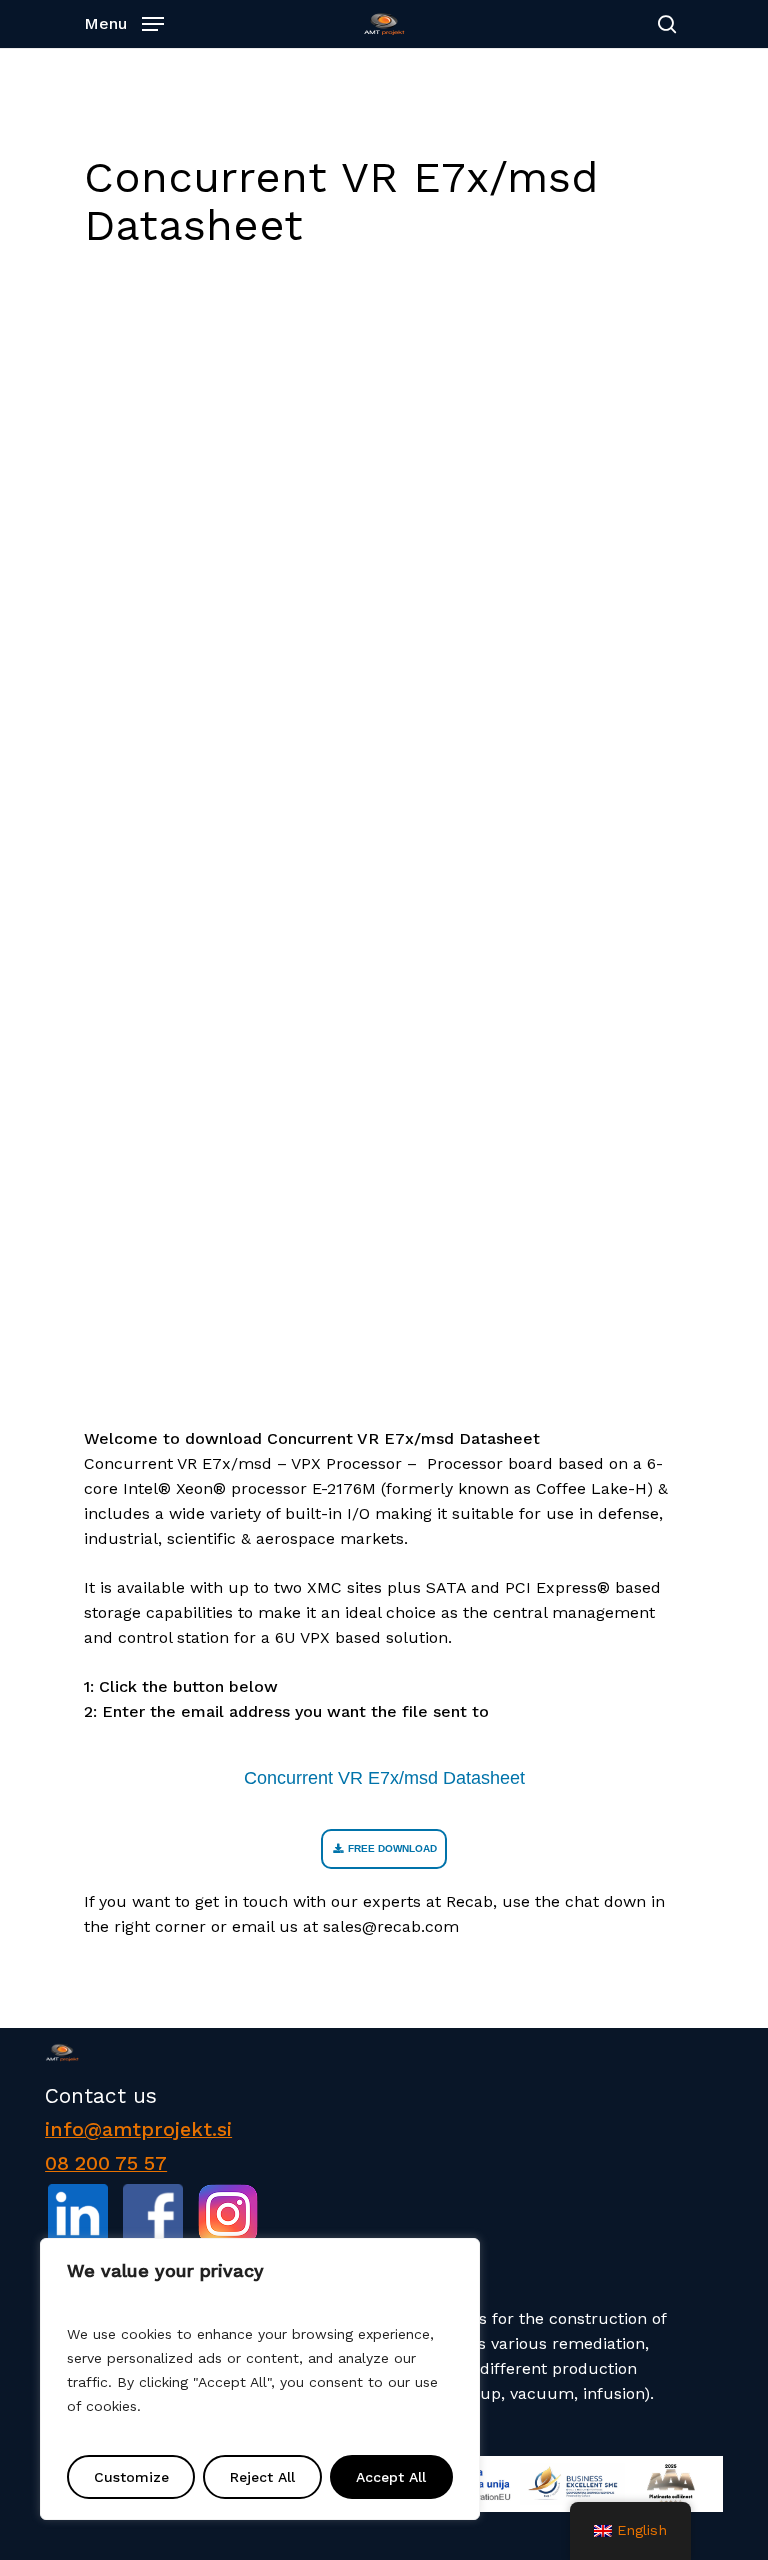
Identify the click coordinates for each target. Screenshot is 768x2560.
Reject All (262, 2477)
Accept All (391, 2477)
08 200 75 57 (106, 2163)
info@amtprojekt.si (138, 2129)
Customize (131, 2477)
